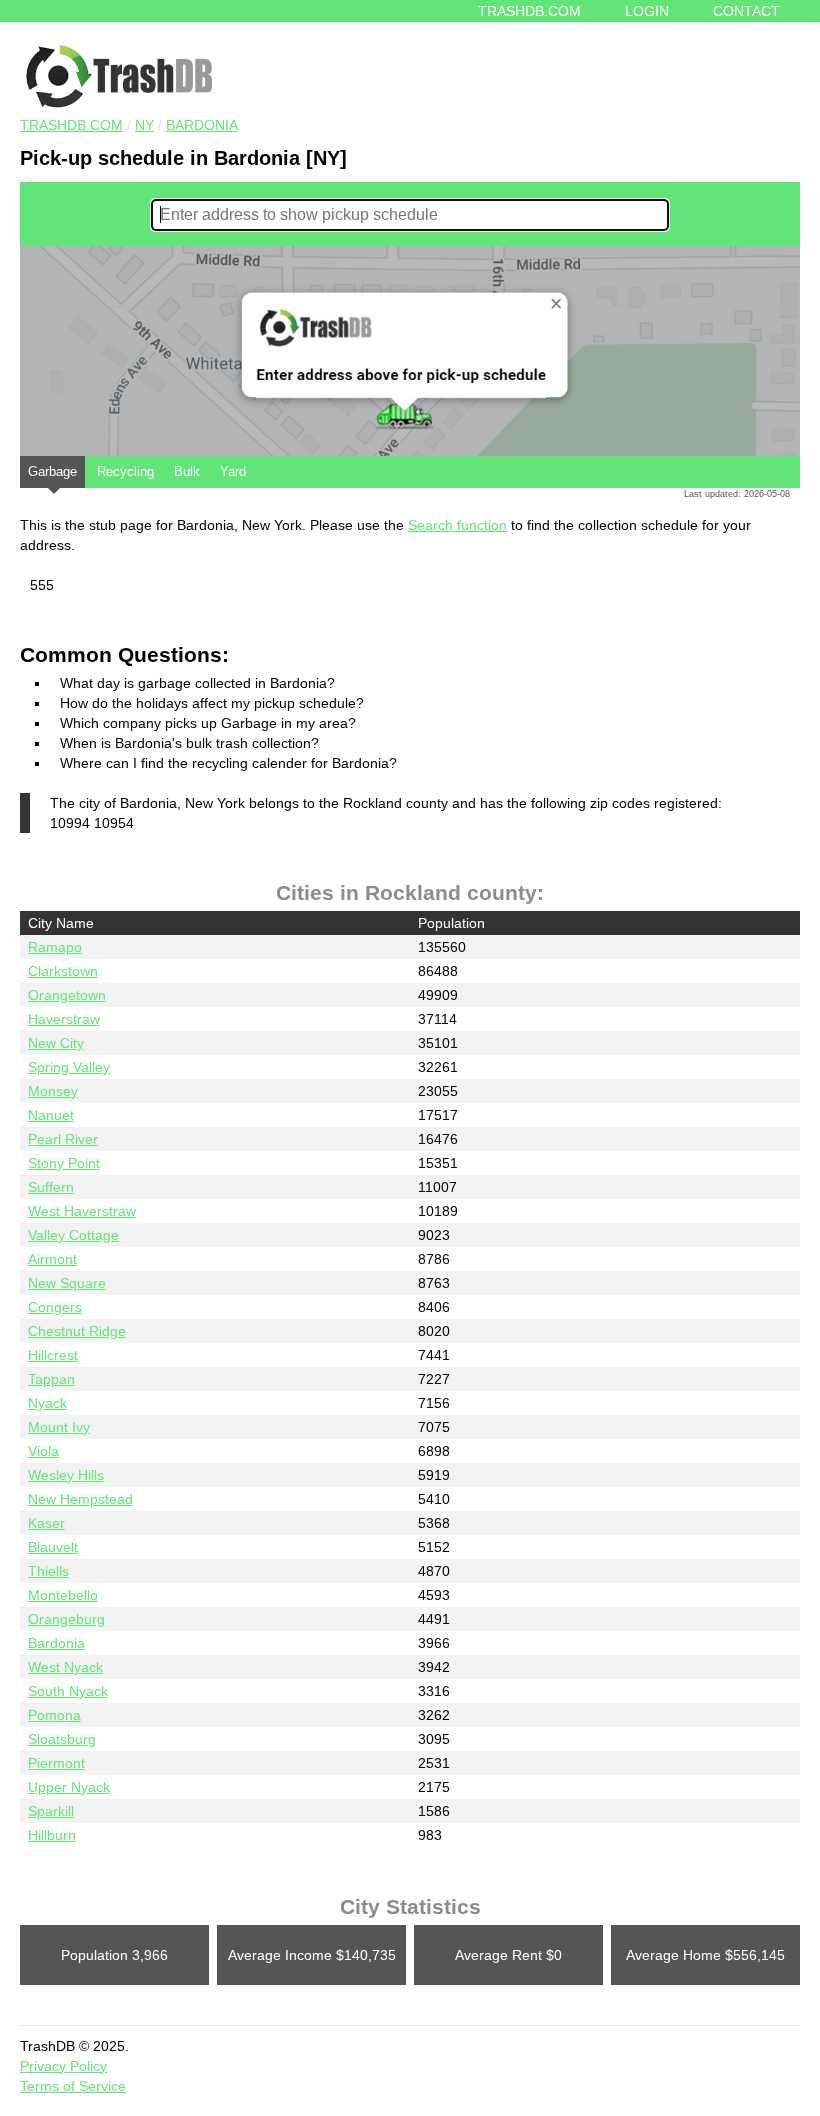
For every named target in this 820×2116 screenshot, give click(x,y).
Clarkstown (63, 971)
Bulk (187, 471)
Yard (233, 471)
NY (144, 125)
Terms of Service (73, 2086)
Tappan (51, 1379)
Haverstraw (64, 1019)
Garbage (52, 471)
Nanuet (51, 1115)
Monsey (53, 1091)
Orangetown (67, 995)
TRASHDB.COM (71, 125)
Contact (746, 11)
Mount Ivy (59, 1427)
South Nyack (68, 1691)
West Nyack (65, 1667)
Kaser (46, 1523)
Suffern (51, 1187)
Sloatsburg (62, 1739)
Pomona (54, 1715)
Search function (457, 525)
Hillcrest (53, 1355)
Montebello (63, 1595)
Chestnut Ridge (77, 1331)
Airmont (52, 1259)
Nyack (47, 1403)
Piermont (56, 1763)
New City (56, 1043)
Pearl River (63, 1139)
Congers (55, 1307)
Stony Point (64, 1163)
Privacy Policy (63, 2066)
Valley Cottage (73, 1235)
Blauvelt (53, 1547)
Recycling (125, 471)
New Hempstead (80, 1499)
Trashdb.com (529, 11)
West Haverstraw (82, 1211)
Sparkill (51, 1811)
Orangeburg (66, 1619)
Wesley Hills (66, 1475)
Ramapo (55, 947)
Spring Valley (69, 1067)
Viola (43, 1451)
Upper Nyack (69, 1787)
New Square (67, 1283)
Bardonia (202, 125)
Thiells (48, 1571)
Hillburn (52, 1835)
